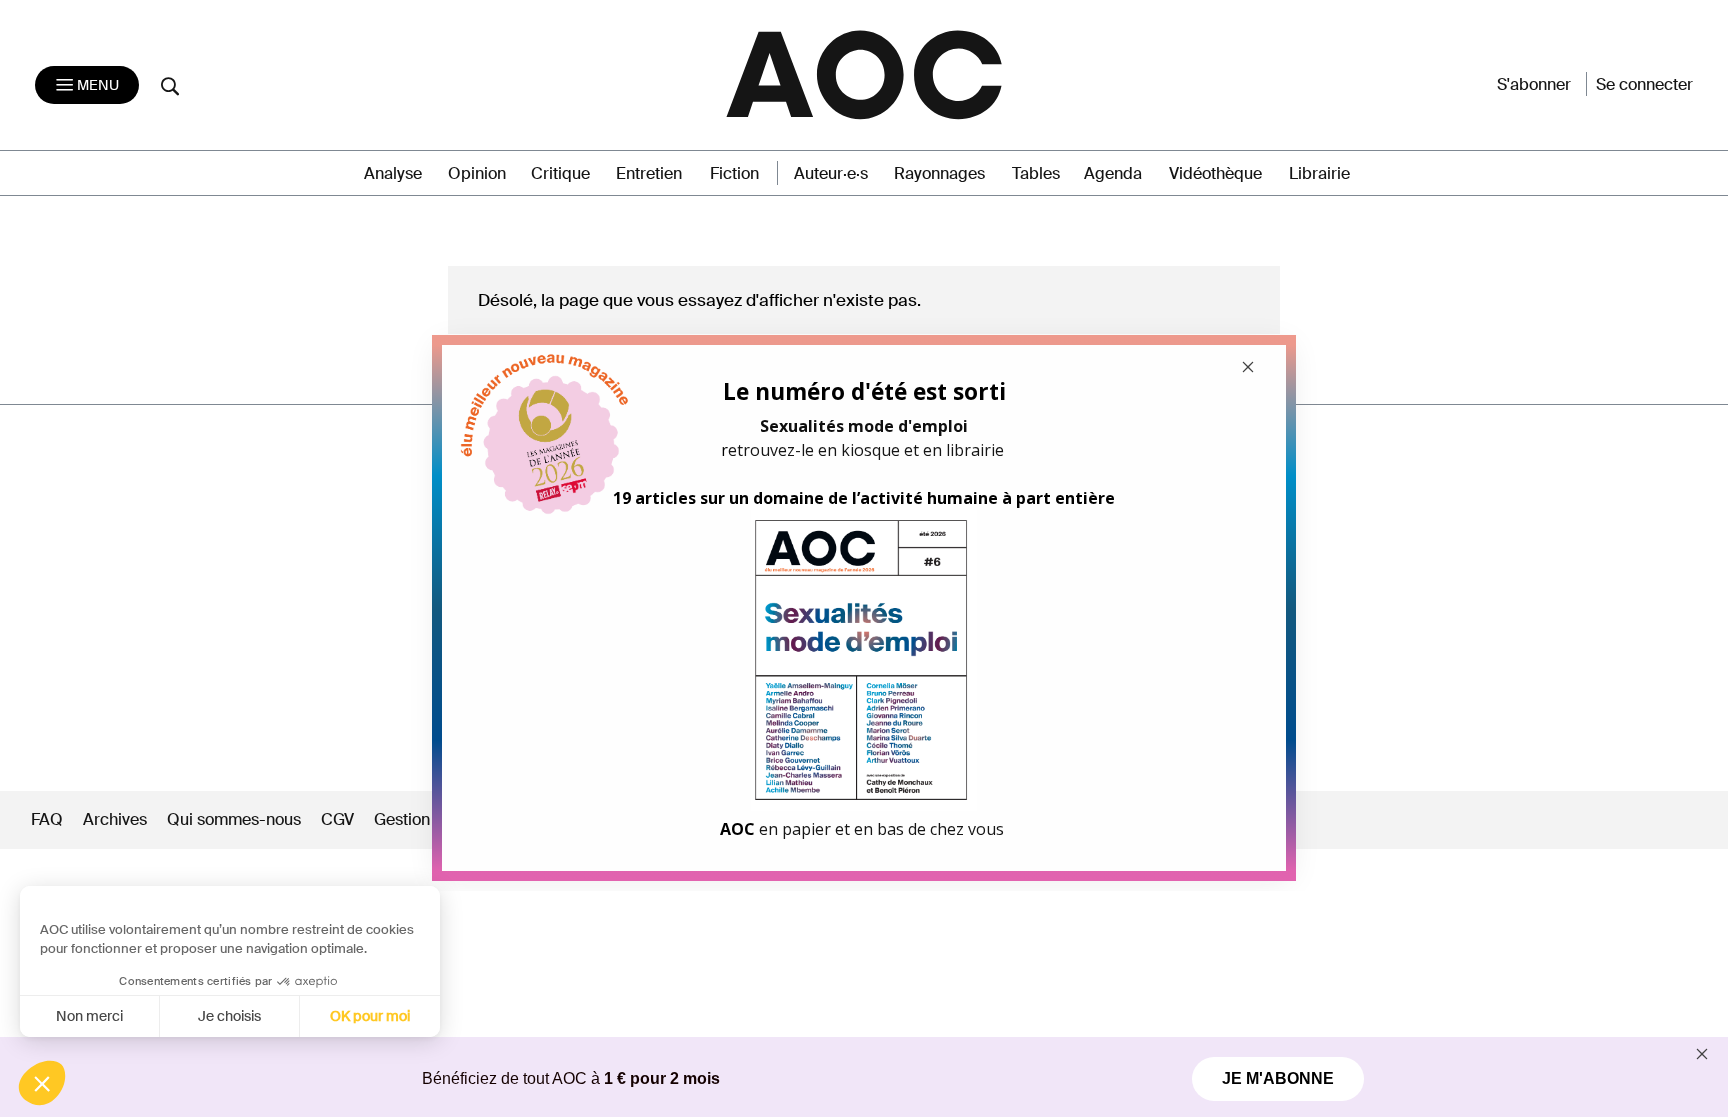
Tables (1036, 173)
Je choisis (229, 1016)
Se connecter (1644, 84)
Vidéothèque (1215, 173)
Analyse (393, 173)
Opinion (477, 173)
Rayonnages (939, 173)
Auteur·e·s (831, 173)
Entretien (649, 173)
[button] (42, 1083)
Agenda (1113, 173)
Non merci (89, 1016)
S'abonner (1534, 84)
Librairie (1319, 173)
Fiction (734, 173)
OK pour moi (370, 1016)
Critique (560, 173)
